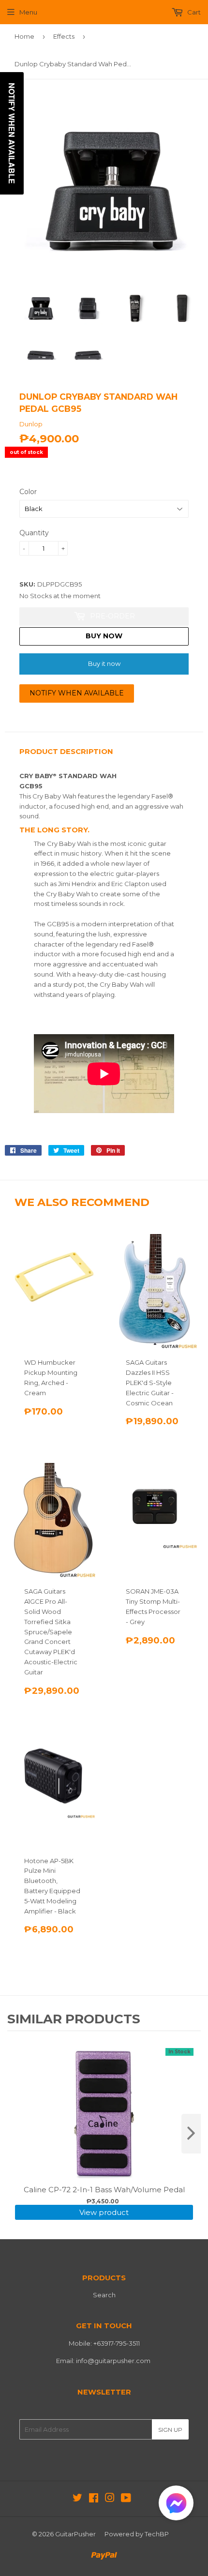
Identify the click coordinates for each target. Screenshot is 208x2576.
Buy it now (104, 663)
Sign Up (170, 2430)
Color (28, 492)
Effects (64, 36)
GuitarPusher (75, 2534)
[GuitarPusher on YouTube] (126, 2499)
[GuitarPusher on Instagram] (110, 2499)
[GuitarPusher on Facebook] (94, 2499)
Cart (193, 12)
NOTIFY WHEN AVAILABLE (77, 693)
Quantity (34, 533)
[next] (191, 2134)
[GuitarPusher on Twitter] (77, 2499)
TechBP (157, 2534)
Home (24, 36)
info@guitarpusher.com (113, 2361)
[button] (176, 2505)
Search (104, 2295)
